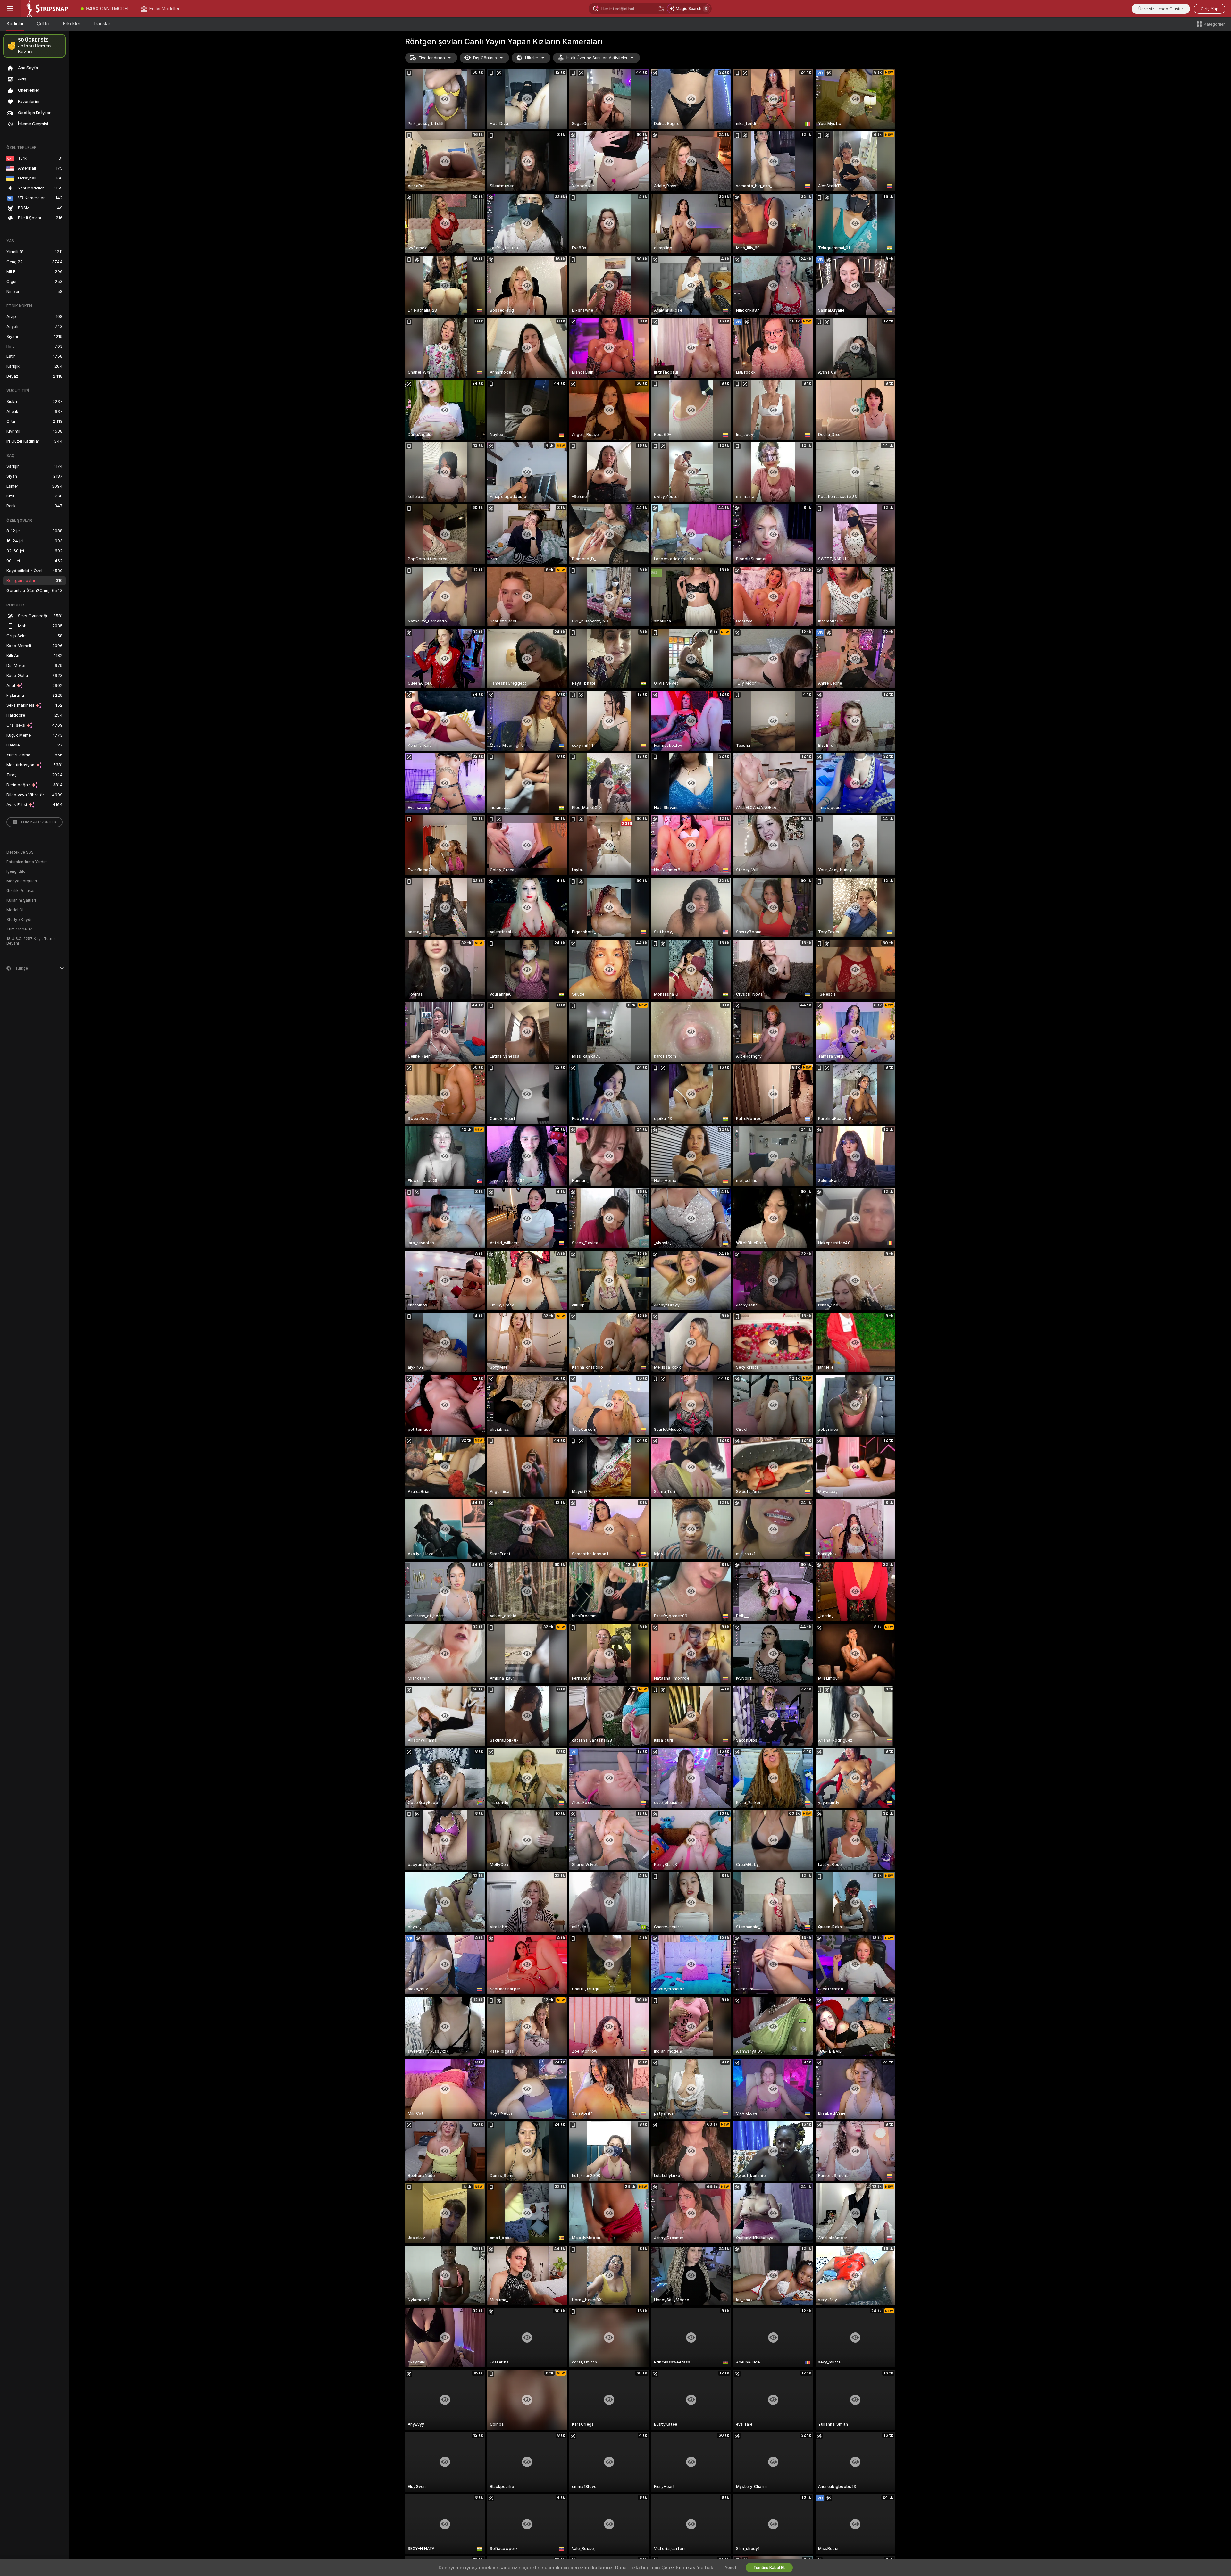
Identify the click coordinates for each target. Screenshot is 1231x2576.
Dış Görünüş (485, 58)
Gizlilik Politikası (21, 891)
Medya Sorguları (22, 881)
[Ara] (661, 9)
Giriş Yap (1210, 9)
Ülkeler (532, 58)
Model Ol (15, 910)
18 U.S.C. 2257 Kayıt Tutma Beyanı (31, 941)
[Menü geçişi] (10, 9)
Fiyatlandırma (432, 58)
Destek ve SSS (20, 852)
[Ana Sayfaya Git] (48, 9)
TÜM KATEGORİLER (38, 822)
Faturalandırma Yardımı (28, 862)
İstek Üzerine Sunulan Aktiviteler (597, 58)
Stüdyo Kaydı (19, 920)
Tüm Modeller (19, 929)
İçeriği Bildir (17, 871)
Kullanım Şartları (21, 900)
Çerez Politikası (679, 2568)
